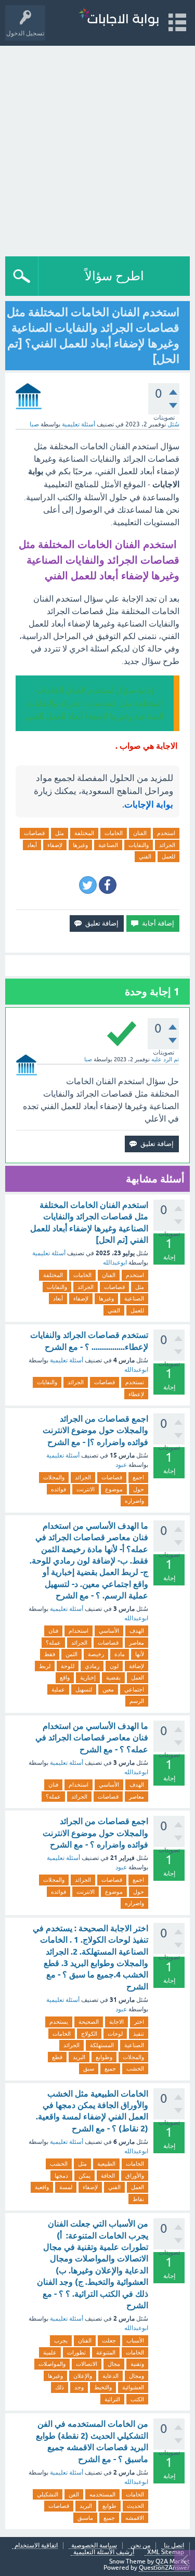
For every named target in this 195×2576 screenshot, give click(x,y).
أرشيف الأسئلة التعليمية (104, 2552)
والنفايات (139, 845)
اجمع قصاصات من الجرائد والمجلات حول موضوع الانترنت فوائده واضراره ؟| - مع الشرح (95, 1430)
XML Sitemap (166, 2552)
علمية (50, 2352)
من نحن (140, 2546)
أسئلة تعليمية (79, 424)
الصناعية (108, 845)
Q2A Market (173, 2561)
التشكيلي (48, 2494)
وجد (79, 2387)
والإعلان (83, 2376)
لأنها (140, 1654)
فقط (50, 1654)
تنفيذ (139, 2034)
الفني (145, 856)
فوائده (58, 1489)
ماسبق (85, 2518)
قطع (57, 2057)
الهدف (137, 1631)
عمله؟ (53, 1643)
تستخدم (135, 1382)
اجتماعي (134, 1689)
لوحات (115, 2034)
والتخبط (103, 2387)
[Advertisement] (97, 148)
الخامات (114, 833)
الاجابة (116, 2022)
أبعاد (32, 845)
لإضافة (136, 1666)
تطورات (76, 2352)
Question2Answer (164, 2568)
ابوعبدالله (115, 1263)
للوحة (68, 1666)
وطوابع (104, 2057)
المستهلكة (102, 2045)
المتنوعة (106, 2352)
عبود (121, 1465)
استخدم (166, 833)
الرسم (137, 1701)
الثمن (71, 1654)
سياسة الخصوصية (94, 2546)
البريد (79, 2057)
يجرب (61, 2340)
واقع (65, 1677)
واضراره (134, 1501)
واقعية (42, 2187)
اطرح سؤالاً (114, 276)
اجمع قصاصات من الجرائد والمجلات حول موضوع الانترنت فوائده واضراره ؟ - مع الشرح (95, 1833)
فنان (53, 1631)
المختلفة (84, 833)
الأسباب (135, 2340)
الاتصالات (87, 2364)
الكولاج (89, 2034)
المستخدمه (102, 2494)
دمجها (61, 2176)
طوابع (109, 2506)
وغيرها (80, 845)
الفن (74, 2494)
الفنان (140, 833)
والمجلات (54, 1477)
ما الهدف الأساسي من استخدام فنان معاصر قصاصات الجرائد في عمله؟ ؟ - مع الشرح (92, 1738)
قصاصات (34, 833)
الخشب (135, 2068)
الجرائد (167, 845)
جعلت (109, 2340)
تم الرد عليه (165, 1059)
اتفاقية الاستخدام (36, 2546)
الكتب (137, 2399)
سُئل (173, 424)
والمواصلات (52, 2364)
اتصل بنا (174, 2546)
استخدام (79, 1631)
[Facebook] (108, 885)
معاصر (136, 1643)
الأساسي (109, 1631)
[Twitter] (88, 885)
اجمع (138, 1477)
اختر (139, 2022)
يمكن (84, 2176)
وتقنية (137, 2364)
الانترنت (86, 1489)
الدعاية (110, 2376)
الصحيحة (89, 2022)
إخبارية (88, 1677)
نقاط (138, 2199)
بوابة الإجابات (149, 804)
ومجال (136, 2376)
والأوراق (135, 2176)
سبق (89, 2068)
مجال (114, 2364)
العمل (138, 1677)
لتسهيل (84, 1689)
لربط (45, 1666)
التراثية (112, 2399)
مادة (120, 1654)
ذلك (60, 2387)
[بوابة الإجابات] (119, 18)
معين (108, 1689)
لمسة (66, 2187)
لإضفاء (55, 845)
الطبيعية (106, 2164)
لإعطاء (136, 1394)
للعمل (168, 856)
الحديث (135, 2506)
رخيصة (96, 1654)
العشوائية (133, 2387)
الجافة (108, 2176)
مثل (60, 833)
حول (139, 1489)
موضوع (114, 1489)
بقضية (113, 1677)
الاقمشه (135, 2518)
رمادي (92, 1666)
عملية (58, 1689)
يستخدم (59, 2022)
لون (114, 1666)
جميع (110, 2068)
